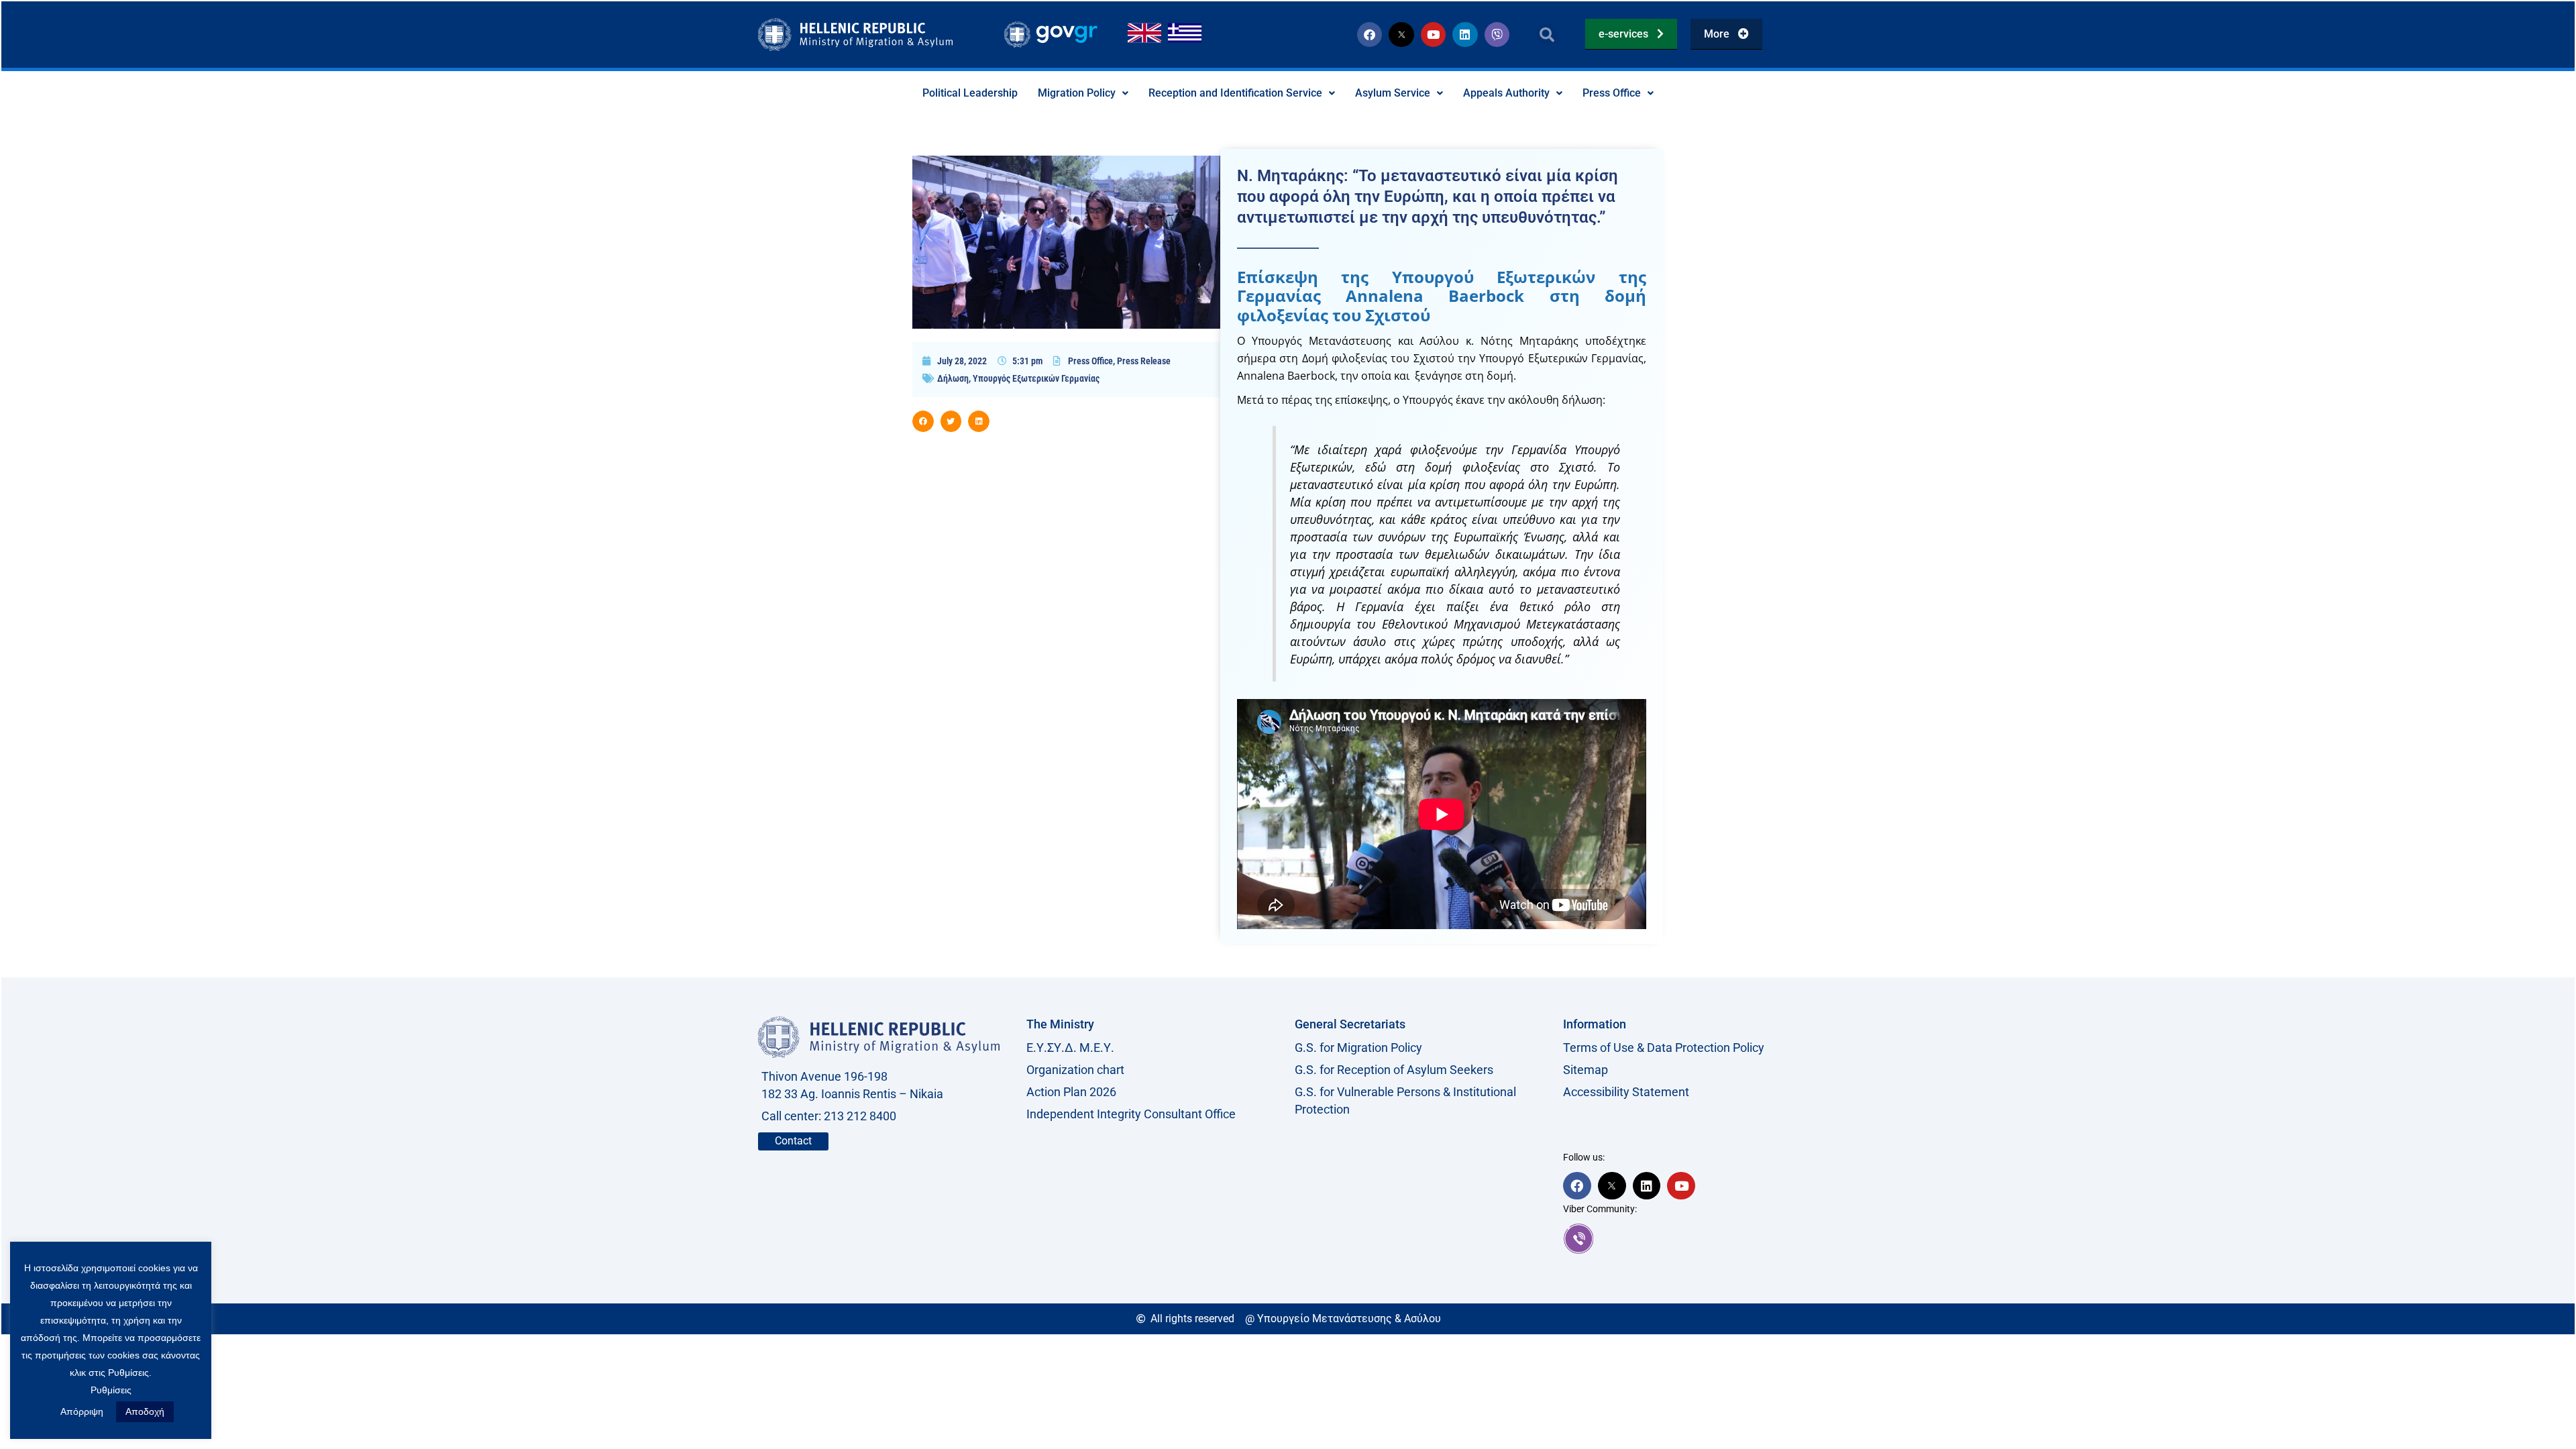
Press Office (1612, 93)
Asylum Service (1393, 93)
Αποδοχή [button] (145, 1411)
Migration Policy (1077, 93)
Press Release (1144, 361)
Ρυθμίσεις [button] (111, 1390)
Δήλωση (953, 378)
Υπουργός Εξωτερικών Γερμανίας (1036, 378)
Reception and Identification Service (1235, 93)
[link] (1690, 1238)
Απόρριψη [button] (82, 1411)
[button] (1547, 35)
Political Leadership (970, 93)
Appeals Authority (1506, 93)
